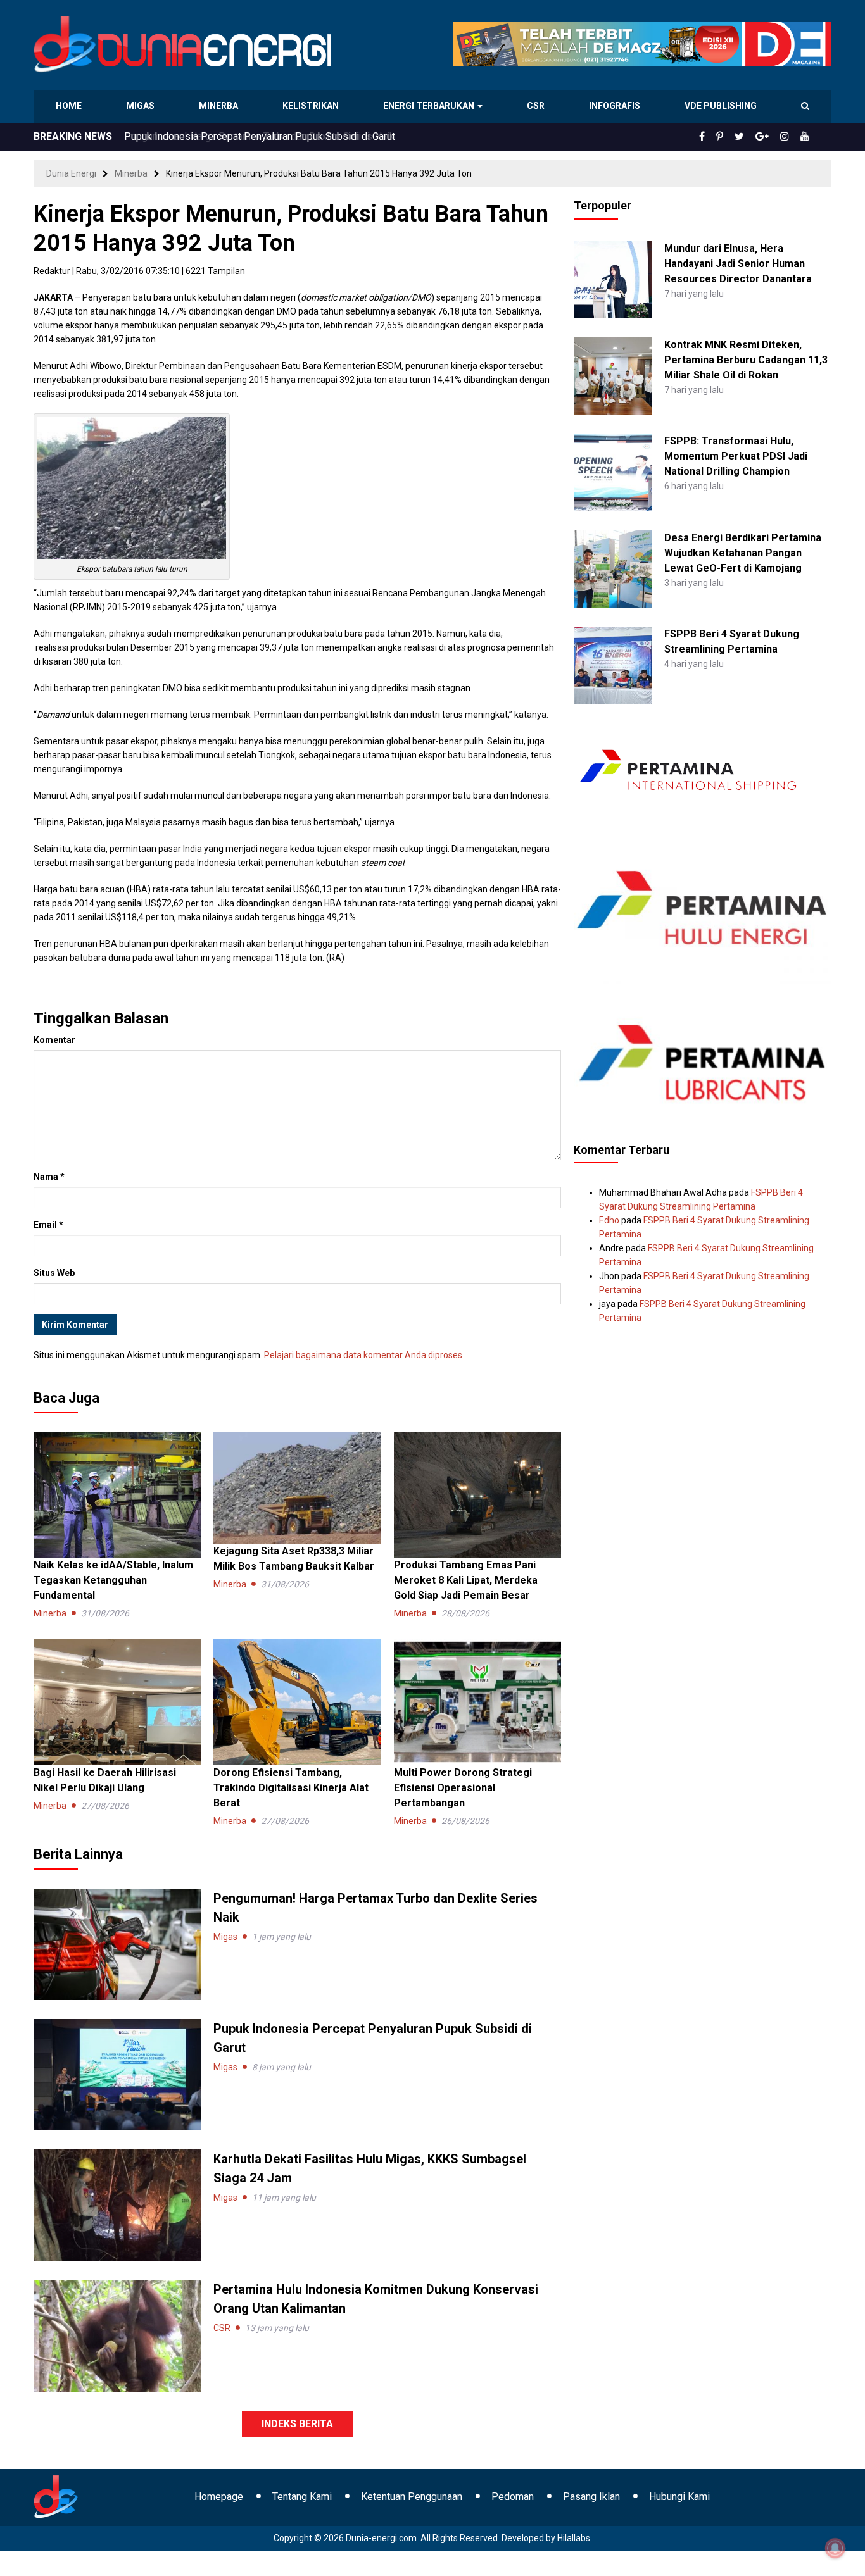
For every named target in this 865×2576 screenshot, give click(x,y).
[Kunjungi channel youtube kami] (807, 137)
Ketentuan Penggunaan (412, 2497)
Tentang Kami (302, 2497)
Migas (142, 106)
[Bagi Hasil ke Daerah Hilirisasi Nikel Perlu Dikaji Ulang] (117, 1701)
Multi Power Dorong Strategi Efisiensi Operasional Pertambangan (463, 1788)
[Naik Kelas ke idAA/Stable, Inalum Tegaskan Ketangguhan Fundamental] (117, 1494)
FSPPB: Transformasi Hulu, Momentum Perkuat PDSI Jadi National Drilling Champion (736, 456)
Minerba (221, 106)
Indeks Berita (297, 2424)
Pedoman (513, 2497)
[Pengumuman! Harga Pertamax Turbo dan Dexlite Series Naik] (117, 1943)
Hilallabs (574, 2538)
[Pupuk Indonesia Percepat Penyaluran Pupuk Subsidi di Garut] (117, 2074)
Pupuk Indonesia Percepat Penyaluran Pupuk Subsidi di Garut (260, 136)
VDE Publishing (720, 106)
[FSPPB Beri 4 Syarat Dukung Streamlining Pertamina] (612, 665)
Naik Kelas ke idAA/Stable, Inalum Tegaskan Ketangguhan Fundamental (113, 1580)
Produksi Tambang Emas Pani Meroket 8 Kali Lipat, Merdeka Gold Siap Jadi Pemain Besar (466, 1580)
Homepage (219, 2497)
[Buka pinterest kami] (737, 137)
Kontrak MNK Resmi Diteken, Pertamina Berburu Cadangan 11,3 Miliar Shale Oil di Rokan (746, 360)
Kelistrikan (313, 106)
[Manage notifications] (835, 2548)
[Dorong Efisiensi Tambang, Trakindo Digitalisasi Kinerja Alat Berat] (297, 1701)
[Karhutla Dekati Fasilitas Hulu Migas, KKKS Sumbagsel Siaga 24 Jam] (117, 2204)
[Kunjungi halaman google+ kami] (772, 137)
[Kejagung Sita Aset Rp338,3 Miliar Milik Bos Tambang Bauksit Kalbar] (297, 1487)
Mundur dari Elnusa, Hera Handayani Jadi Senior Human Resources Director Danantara (738, 264)
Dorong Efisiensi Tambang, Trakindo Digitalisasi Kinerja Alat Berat (291, 1788)
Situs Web (54, 1273)
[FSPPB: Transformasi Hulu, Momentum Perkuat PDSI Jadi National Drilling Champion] (612, 472)
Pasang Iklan (591, 2497)
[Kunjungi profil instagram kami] (790, 137)
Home (69, 106)
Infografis (616, 106)
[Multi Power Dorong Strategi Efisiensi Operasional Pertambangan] (477, 1701)
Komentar (54, 1040)
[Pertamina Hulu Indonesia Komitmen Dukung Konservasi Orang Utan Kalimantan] (117, 2335)
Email (48, 1225)
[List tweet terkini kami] (753, 137)
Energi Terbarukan (431, 106)
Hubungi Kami (679, 2497)
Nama (49, 1177)
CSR (537, 106)
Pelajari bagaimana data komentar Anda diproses (363, 1355)
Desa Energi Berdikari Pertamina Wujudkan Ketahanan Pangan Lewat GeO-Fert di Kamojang (743, 553)
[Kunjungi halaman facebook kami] (723, 137)
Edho (609, 1220)
